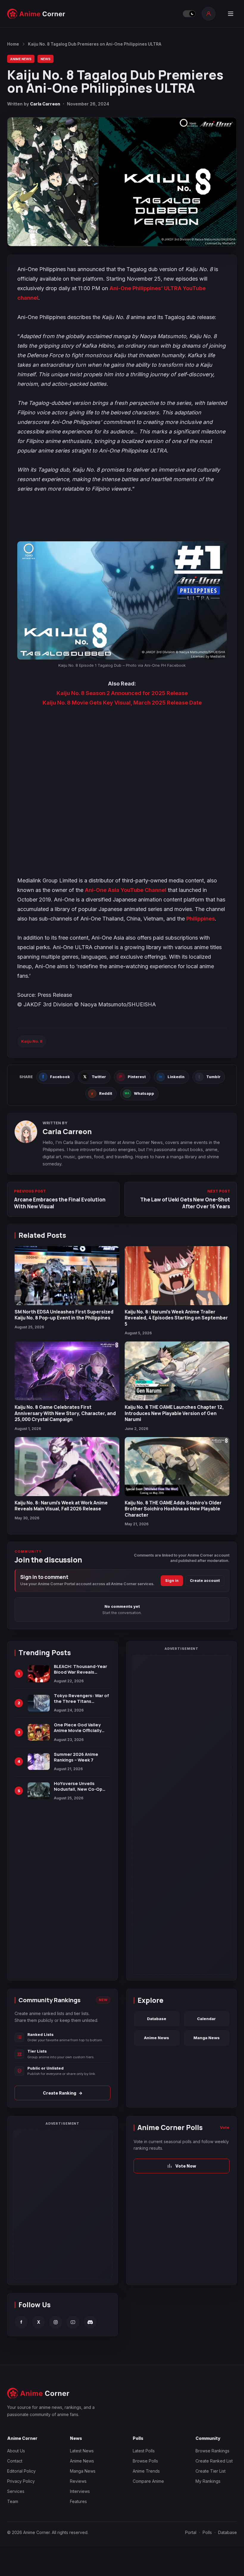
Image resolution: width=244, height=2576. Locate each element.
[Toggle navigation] (231, 14)
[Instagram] (56, 2322)
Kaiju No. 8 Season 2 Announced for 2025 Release (122, 693)
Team (13, 2501)
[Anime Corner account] (209, 14)
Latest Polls (144, 2451)
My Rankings (208, 2481)
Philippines (201, 919)
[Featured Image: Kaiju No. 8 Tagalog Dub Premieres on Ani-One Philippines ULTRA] (122, 182)
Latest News (82, 2451)
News (46, 59)
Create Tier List (211, 2471)
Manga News (207, 2038)
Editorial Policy (21, 2471)
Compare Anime (148, 2481)
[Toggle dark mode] (189, 14)
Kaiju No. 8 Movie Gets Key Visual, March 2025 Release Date (122, 703)
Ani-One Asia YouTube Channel (126, 890)
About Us (16, 2451)
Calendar (206, 2019)
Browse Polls (145, 2461)
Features (78, 2501)
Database (157, 2019)
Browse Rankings (212, 2451)
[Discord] (90, 2322)
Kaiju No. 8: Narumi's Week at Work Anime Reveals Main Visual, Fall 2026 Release (61, 1506)
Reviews (78, 2481)
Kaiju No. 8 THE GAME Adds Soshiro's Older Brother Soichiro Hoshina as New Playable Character (173, 1509)
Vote (225, 2127)
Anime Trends (146, 2471)
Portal (191, 2532)
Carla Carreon (45, 104)
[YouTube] (73, 2322)
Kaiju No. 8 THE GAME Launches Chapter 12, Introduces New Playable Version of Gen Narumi (174, 1413)
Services (16, 2491)
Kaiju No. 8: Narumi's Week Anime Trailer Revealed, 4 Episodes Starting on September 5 (176, 1318)
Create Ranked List (214, 2461)
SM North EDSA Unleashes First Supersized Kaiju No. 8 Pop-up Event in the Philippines (64, 1315)
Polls (207, 2532)
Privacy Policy (21, 2481)
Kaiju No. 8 (32, 1041)
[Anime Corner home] (36, 14)
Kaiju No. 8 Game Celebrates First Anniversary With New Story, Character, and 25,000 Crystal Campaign (65, 1413)
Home (13, 44)
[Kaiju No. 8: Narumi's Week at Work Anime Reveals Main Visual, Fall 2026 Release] (67, 1467)
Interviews (80, 2491)
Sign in (172, 1581)
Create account (205, 1581)
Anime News (21, 59)
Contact (15, 2461)
